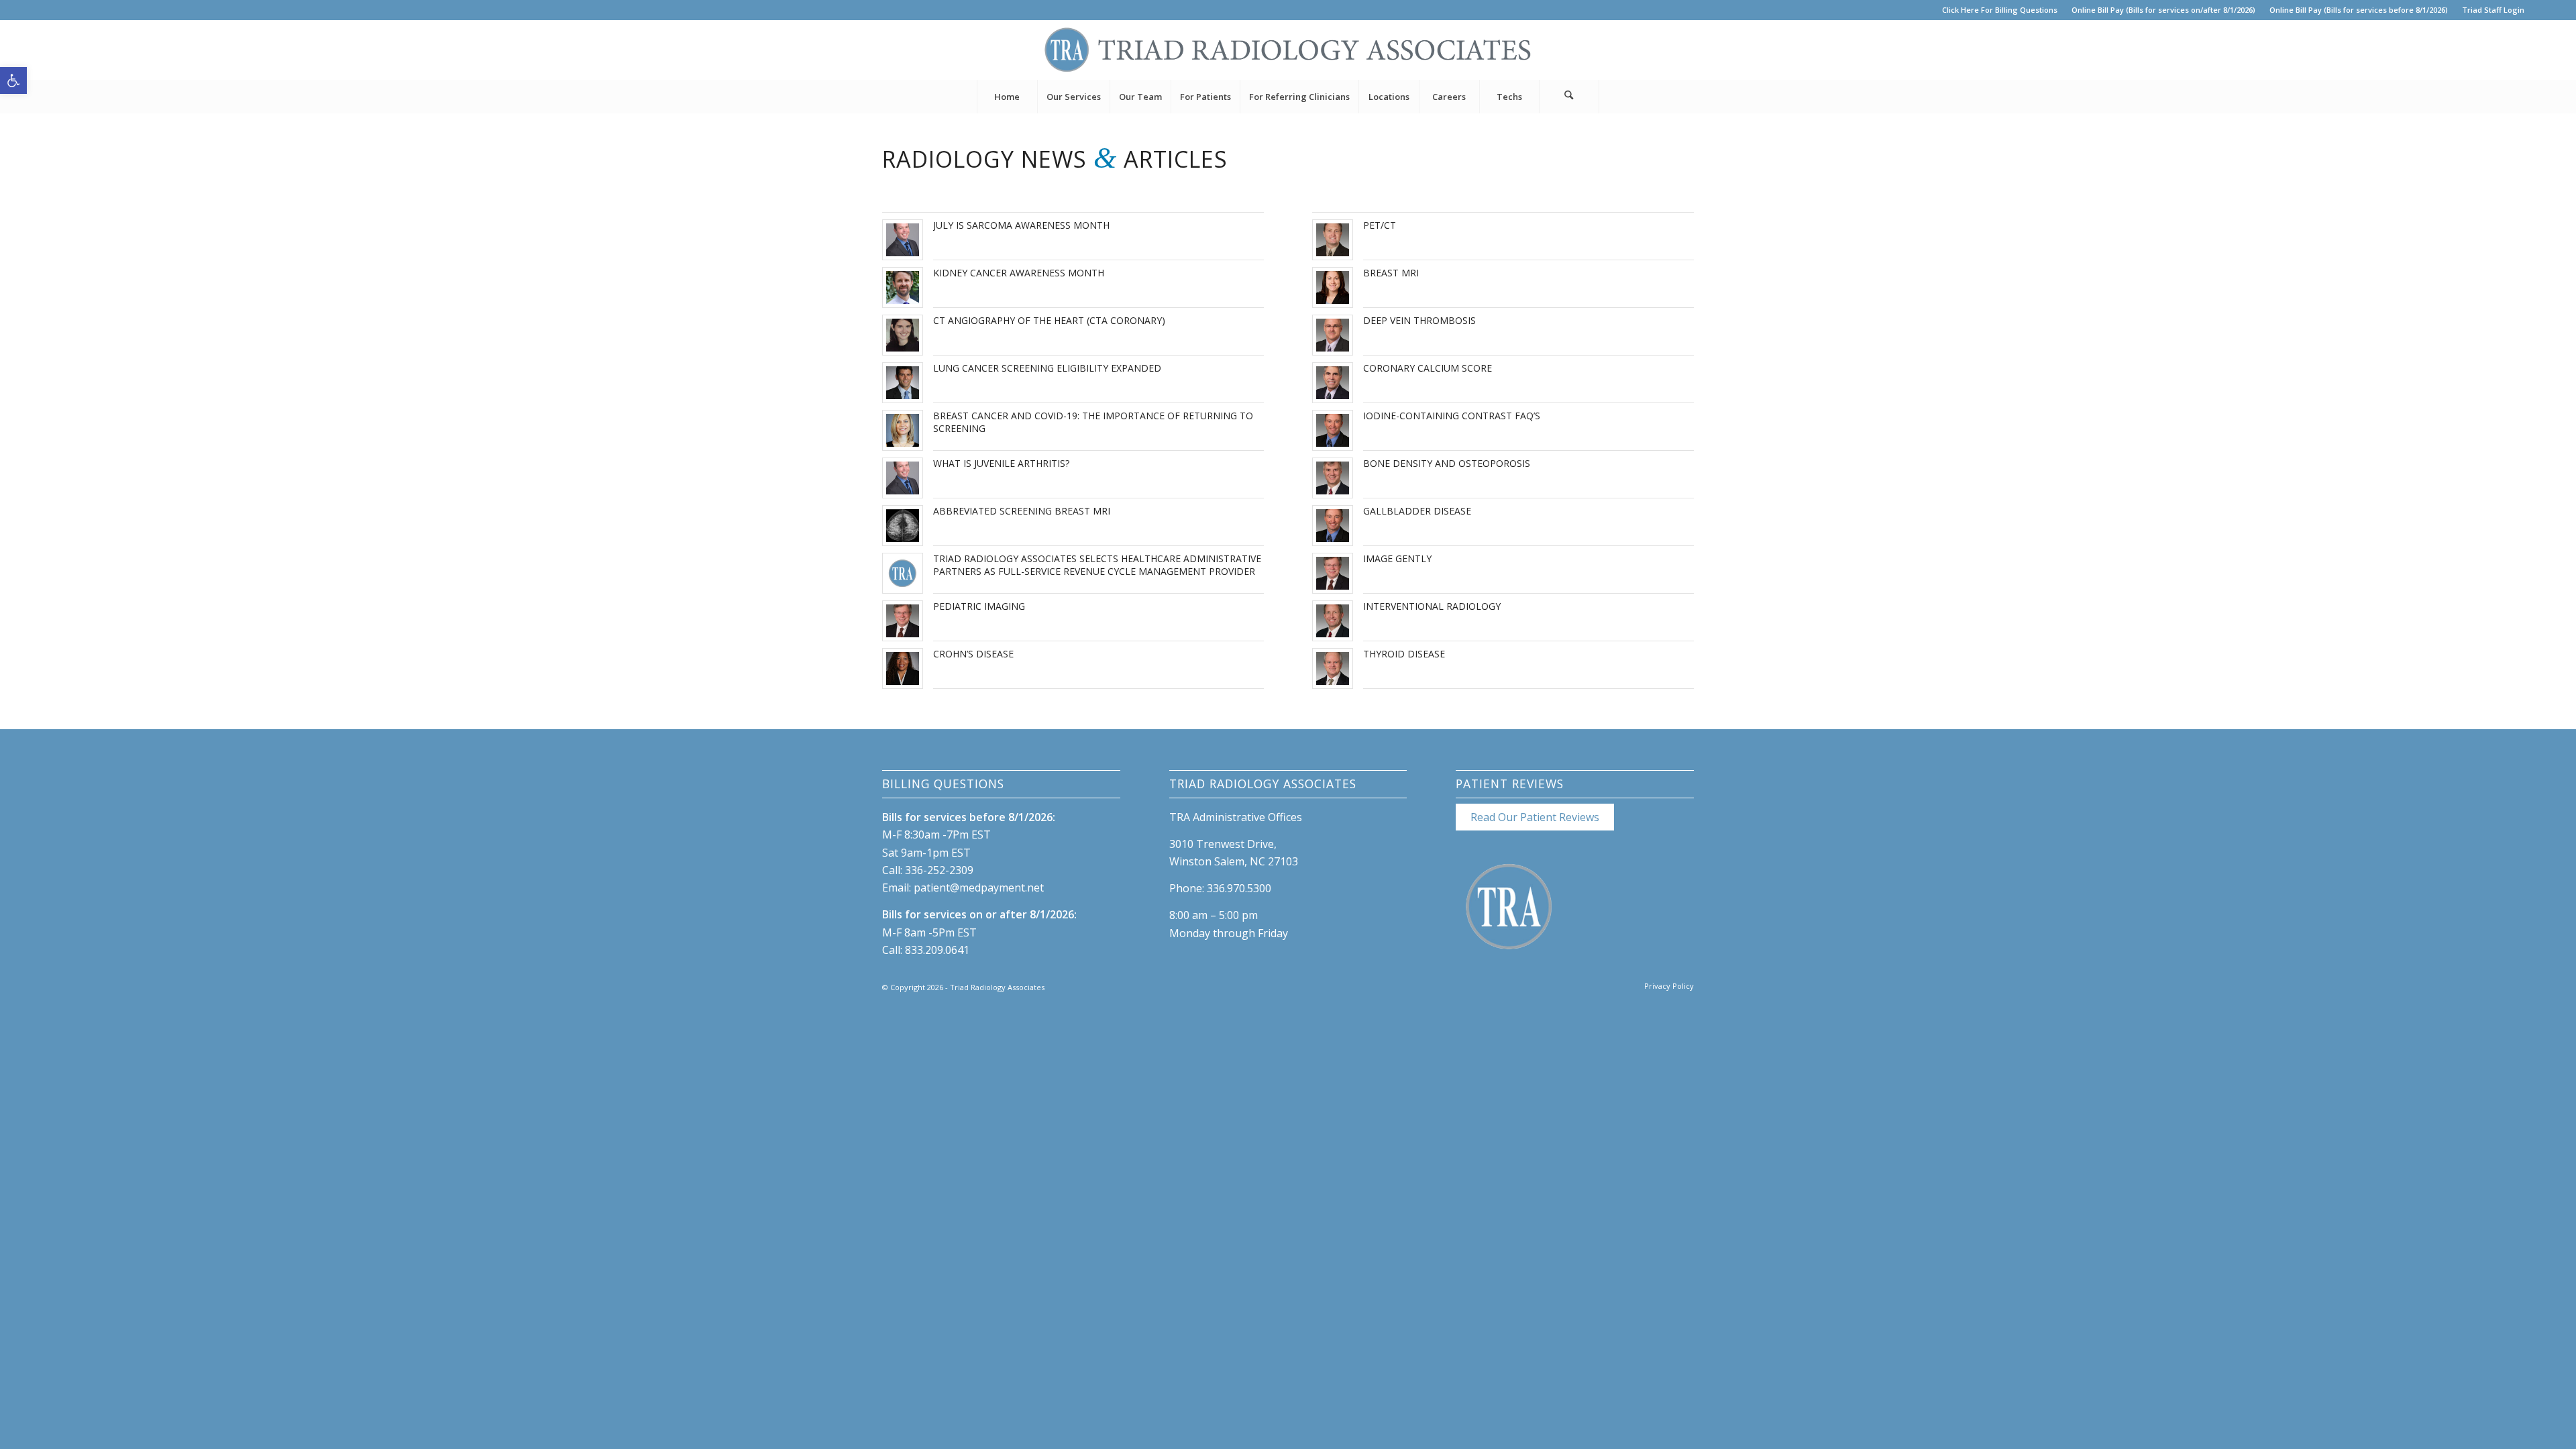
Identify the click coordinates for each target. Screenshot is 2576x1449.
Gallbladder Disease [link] (1417, 511)
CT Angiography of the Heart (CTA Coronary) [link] (1049, 320)
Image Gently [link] (1397, 558)
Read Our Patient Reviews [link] (1535, 817)
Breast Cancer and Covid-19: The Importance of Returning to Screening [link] (1093, 422)
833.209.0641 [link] (937, 950)
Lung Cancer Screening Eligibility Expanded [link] (1047, 368)
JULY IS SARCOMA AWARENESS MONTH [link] (1021, 225)
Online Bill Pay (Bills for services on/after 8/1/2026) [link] (2163, 10)
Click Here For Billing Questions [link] (2000, 10)
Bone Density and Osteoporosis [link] (1447, 463)
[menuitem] (2000, 10)
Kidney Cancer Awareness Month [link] (1019, 273)
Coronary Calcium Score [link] (1428, 368)
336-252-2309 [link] (939, 870)
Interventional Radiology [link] (1432, 606)
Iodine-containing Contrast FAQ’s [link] (1452, 416)
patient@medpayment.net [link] (979, 888)
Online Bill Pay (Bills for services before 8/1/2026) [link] (2359, 10)
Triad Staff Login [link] (2493, 10)
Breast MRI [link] (1391, 273)
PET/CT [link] (1380, 225)
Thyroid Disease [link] (1404, 654)
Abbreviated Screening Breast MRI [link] (1022, 511)
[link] (13, 80)
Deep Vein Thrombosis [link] (1419, 320)
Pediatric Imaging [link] (979, 606)
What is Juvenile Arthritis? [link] (1001, 463)
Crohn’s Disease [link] (973, 654)
